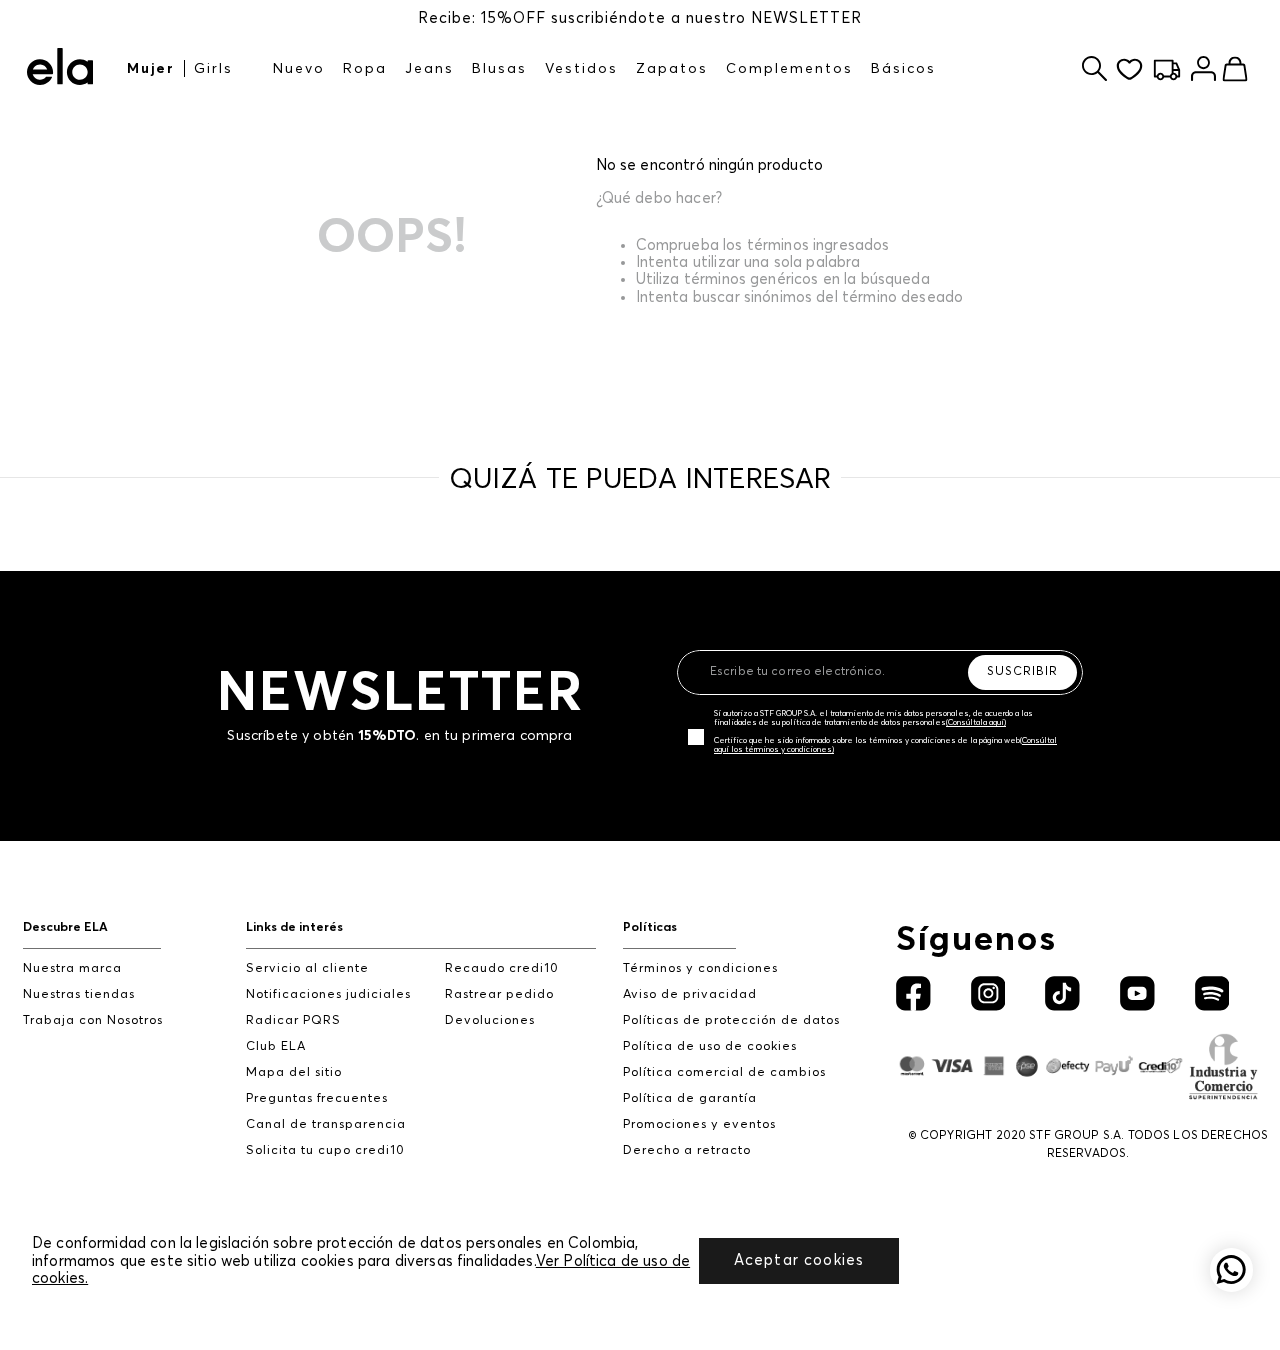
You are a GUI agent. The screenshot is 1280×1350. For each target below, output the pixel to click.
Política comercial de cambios (724, 1072)
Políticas (650, 927)
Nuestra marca (72, 968)
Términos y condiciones (700, 968)
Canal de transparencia (326, 1124)
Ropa (365, 69)
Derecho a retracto (687, 1150)
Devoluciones (490, 1020)
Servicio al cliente (307, 968)
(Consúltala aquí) (976, 723)
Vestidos (581, 69)
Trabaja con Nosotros (93, 1020)
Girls (213, 69)
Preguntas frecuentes (317, 1098)
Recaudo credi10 (502, 968)
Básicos (903, 69)
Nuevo (299, 69)
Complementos (789, 69)
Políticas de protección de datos (731, 1020)
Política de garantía (690, 1098)
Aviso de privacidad (690, 994)
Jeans (429, 69)
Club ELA (276, 1046)
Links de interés (294, 927)
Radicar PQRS (293, 1020)
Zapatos (672, 69)
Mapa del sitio (294, 1072)
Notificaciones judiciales (328, 994)
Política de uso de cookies (710, 1046)
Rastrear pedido (499, 994)
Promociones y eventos (699, 1124)
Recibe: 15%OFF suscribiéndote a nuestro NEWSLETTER (640, 18)
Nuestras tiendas (79, 994)
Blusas (499, 69)
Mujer (151, 69)
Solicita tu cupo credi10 (325, 1150)
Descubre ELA (65, 927)
